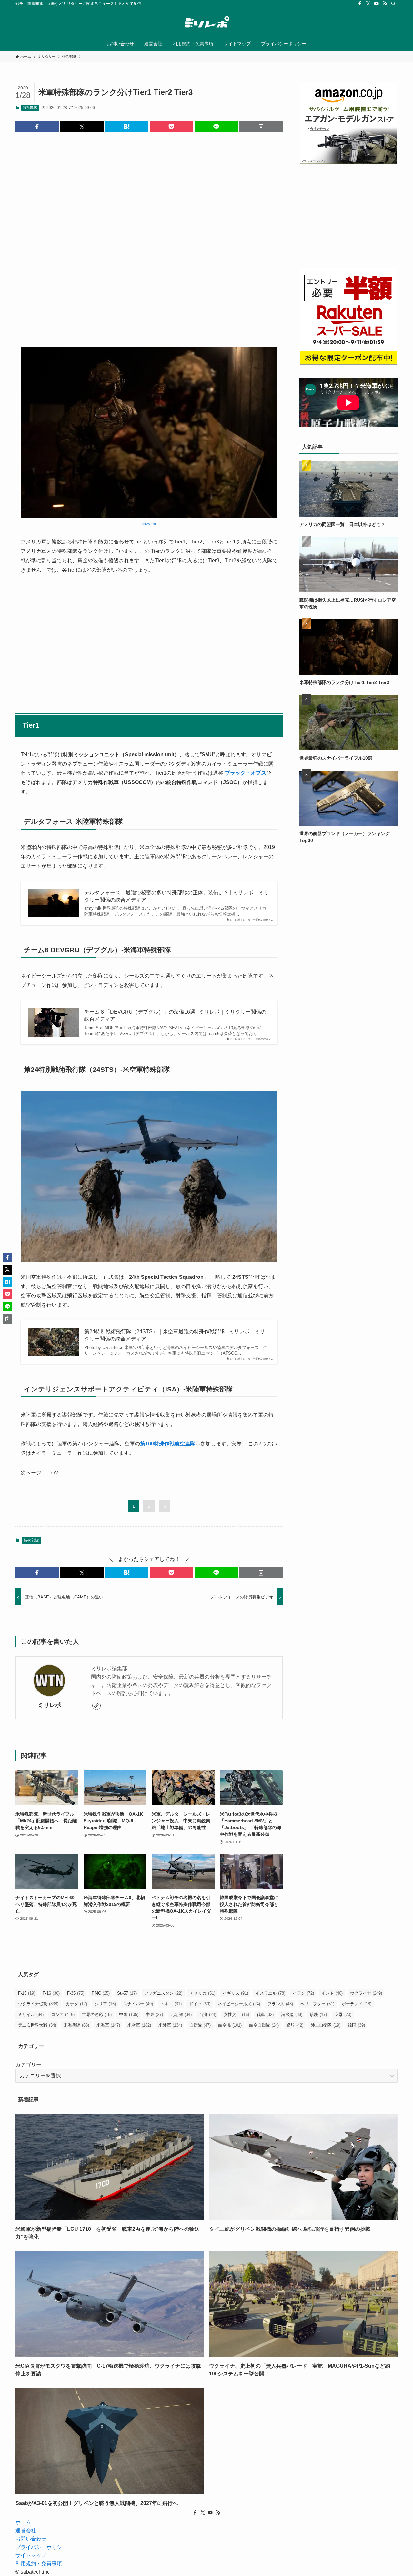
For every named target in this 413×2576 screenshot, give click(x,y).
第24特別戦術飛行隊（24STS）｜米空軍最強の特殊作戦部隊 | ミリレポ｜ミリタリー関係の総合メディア (175, 1335)
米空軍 (139, 2025)
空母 (343, 2015)
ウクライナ (366, 1993)
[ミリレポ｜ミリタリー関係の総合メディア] (206, 23)
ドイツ (200, 2004)
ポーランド (357, 2004)
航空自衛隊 (264, 2025)
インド (332, 1993)
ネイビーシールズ (239, 2004)
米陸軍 (170, 2025)
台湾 (208, 2015)
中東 (154, 2015)
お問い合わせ (31, 2539)
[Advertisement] (149, 234)
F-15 (27, 1993)
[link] (96, 1706)
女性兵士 (236, 2015)
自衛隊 (200, 2025)
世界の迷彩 (97, 2015)
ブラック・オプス (246, 773)
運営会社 (26, 2531)
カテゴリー (28, 2065)
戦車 (265, 2015)
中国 (129, 2015)
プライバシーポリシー (41, 2547)
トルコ (171, 2004)
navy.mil (149, 524)
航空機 (230, 2025)
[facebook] (360, 4)
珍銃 (318, 2015)
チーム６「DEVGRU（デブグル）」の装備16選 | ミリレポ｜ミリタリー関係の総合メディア (175, 1015)
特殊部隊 (30, 108)
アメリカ (202, 1993)
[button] (37, 127)
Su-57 (127, 1993)
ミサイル (31, 2015)
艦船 (295, 2025)
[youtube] (377, 4)
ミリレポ (49, 1705)
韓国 (356, 2025)
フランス (280, 2004)
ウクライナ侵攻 (38, 2004)
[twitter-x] (368, 4)
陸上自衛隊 (326, 2025)
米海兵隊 (76, 2025)
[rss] (385, 4)
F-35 (76, 1993)
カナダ (76, 2004)
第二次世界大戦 (37, 2025)
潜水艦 (292, 2015)
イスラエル (270, 1993)
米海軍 (108, 2025)
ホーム (23, 2522)
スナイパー (138, 2004)
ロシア (63, 2015)
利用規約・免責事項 (39, 2564)
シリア (105, 2004)
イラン (303, 1993)
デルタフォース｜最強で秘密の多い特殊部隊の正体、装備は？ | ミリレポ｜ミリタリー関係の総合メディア (176, 896)
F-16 (51, 1993)
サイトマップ (31, 2555)
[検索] (393, 4)
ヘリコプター (317, 2004)
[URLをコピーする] (261, 127)
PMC (101, 1993)
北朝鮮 (181, 2015)
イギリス (235, 1993)
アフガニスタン (163, 1993)
